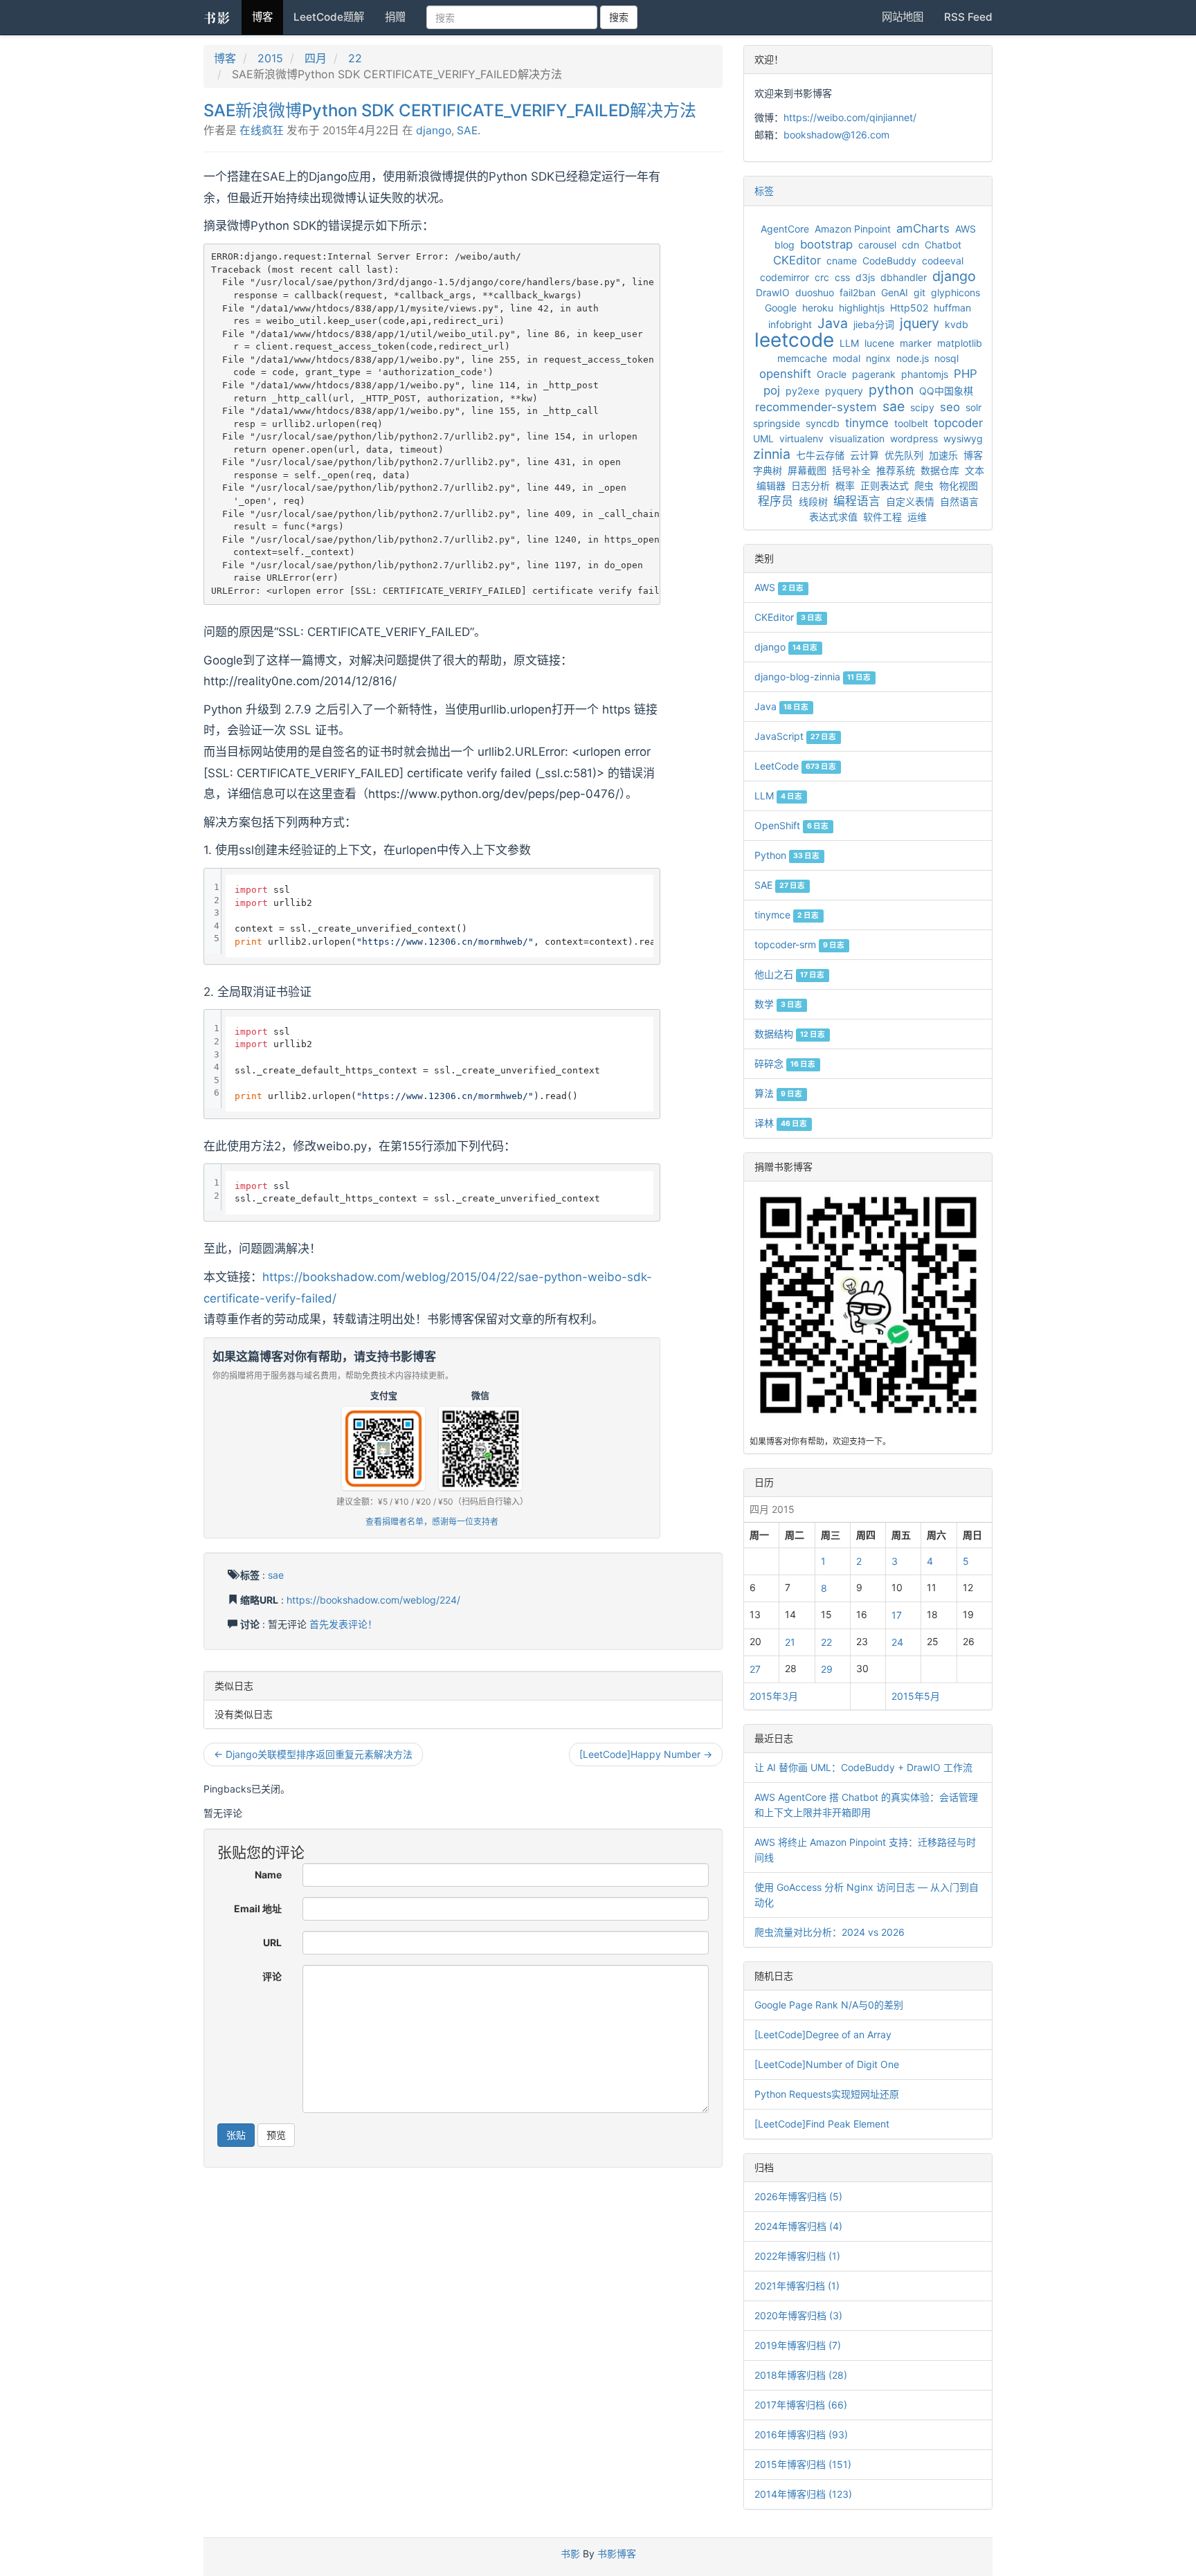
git (919, 292)
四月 (316, 58)
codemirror (785, 277)
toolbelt (911, 423)
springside (777, 423)
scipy (922, 407)
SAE (467, 130)
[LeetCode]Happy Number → (646, 1754)
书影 (217, 17)
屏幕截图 (807, 470)
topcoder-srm (799, 944)
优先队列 (904, 455)
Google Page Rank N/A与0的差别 (829, 2005)
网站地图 (903, 17)
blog (785, 245)
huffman (952, 308)
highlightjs (862, 308)
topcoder (958, 423)
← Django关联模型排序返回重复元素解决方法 (313, 1754)
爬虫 (924, 486)
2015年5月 (916, 1696)
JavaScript (795, 736)
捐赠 (395, 17)
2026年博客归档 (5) (798, 2196)
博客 (262, 17)
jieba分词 (874, 324)
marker (916, 343)
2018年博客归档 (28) (801, 2375)
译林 (781, 1123)
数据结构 (790, 1034)
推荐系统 (896, 470)
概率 (845, 486)
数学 (778, 1004)
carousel (877, 245)
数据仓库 (940, 470)
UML (763, 438)
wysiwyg (963, 438)
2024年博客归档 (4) (798, 2226)
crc (822, 277)
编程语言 (857, 501)
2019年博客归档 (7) (798, 2345)
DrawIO (773, 292)
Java (833, 323)
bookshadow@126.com (836, 135)
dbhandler (904, 277)
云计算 (864, 455)
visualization (857, 438)
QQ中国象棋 (946, 391)
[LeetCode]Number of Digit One (827, 2064)
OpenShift (791, 825)
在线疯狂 (262, 130)
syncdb (823, 423)
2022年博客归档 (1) (797, 2256)
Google (781, 308)
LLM (849, 343)
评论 (272, 1976)
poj (772, 390)
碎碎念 (785, 1063)
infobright (790, 324)
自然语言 (959, 501)
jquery (919, 323)
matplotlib (960, 343)
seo (950, 407)
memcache (802, 358)
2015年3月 (774, 1696)
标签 (764, 191)
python (891, 390)
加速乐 (943, 455)
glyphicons (955, 292)
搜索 (619, 17)
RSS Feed (968, 17)
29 (827, 1669)
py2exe (803, 391)
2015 (270, 58)
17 (897, 1615)
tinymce (867, 423)
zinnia (772, 454)
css (842, 277)
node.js (913, 358)
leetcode (794, 340)
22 (355, 58)
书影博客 (617, 2554)
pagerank (874, 374)
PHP (966, 374)
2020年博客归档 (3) (798, 2315)
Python (787, 855)
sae (276, 1575)
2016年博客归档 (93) (801, 2434)
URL (272, 1942)
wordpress (914, 438)
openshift (785, 374)
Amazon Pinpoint (853, 229)
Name (268, 1875)
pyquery (844, 391)
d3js (865, 277)
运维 (917, 517)
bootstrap (826, 244)
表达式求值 (833, 517)
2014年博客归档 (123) (803, 2494)
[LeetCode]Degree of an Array (823, 2034)
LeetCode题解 (329, 17)
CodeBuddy (889, 261)
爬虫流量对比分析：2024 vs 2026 (830, 1932)
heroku (818, 308)
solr (973, 407)
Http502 (909, 308)
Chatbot (943, 245)
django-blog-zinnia (813, 677)
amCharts (923, 228)
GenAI (895, 292)
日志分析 (810, 486)
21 (790, 1642)
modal (846, 358)
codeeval (943, 261)
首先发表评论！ (343, 1624)
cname (842, 261)
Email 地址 (258, 1908)
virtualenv (801, 438)
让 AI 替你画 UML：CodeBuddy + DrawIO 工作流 (863, 1767)
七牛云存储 (820, 455)
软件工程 (882, 517)
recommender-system (816, 407)
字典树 (768, 470)
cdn (910, 245)
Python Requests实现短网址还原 (827, 2094)
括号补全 (851, 470)
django (434, 130)
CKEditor (797, 260)
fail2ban (858, 292)
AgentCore (785, 229)
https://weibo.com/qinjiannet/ (850, 117)
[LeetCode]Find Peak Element (822, 2124)
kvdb (957, 324)
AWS (966, 229)
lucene (879, 343)
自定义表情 (910, 501)
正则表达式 (885, 486)
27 (755, 1669)
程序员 (776, 501)
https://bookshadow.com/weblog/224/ (373, 1600)
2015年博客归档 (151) (803, 2464)
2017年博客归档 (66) (801, 2405)
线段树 (813, 501)
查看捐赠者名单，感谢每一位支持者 (432, 1522)
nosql (946, 358)
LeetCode (795, 766)
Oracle (832, 374)
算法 (778, 1093)
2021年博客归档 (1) (797, 2286)
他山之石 (789, 974)
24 (897, 1642)
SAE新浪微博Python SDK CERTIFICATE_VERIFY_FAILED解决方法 (450, 110)
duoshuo (815, 292)
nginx (878, 358)
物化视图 (959, 486)
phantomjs (925, 374)
